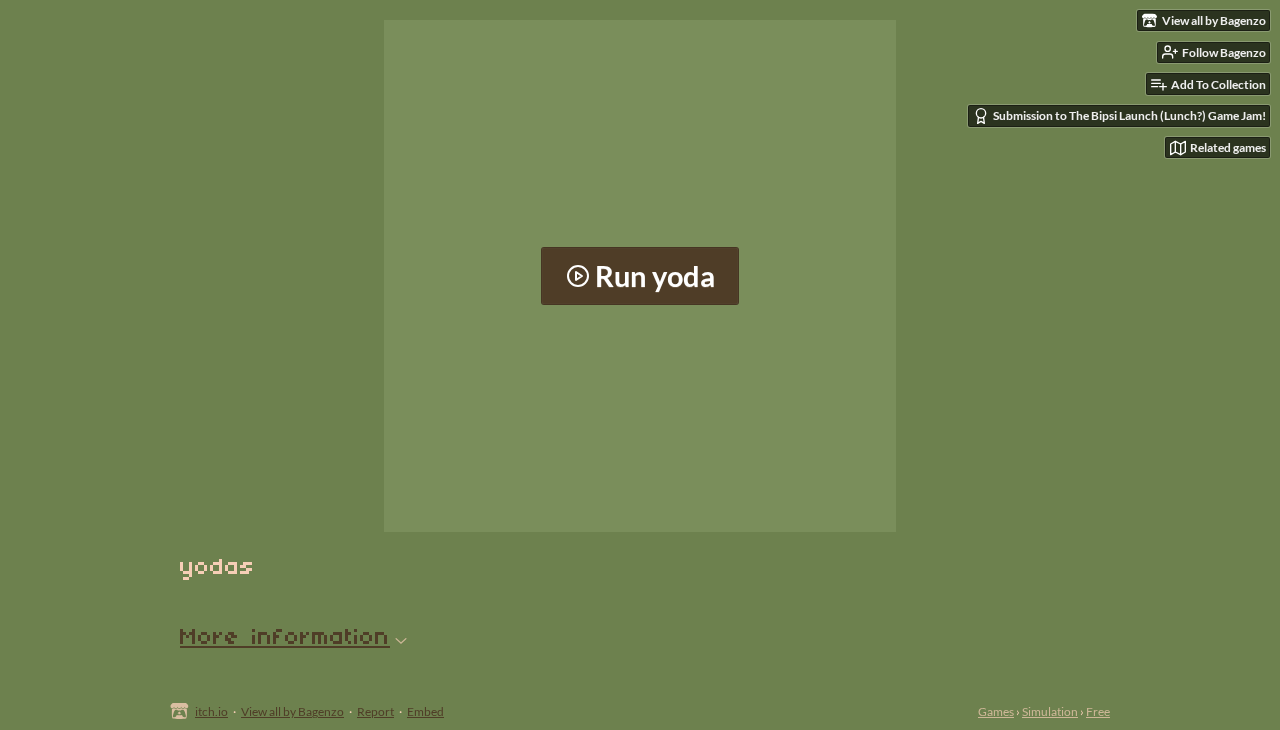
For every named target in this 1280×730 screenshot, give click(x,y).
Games (996, 711)
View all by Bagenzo (292, 711)
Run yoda (655, 276)
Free (1098, 711)
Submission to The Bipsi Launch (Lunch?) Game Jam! (1129, 115)
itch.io (211, 711)
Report (375, 711)
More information (285, 638)
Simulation (1050, 711)
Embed (425, 711)
